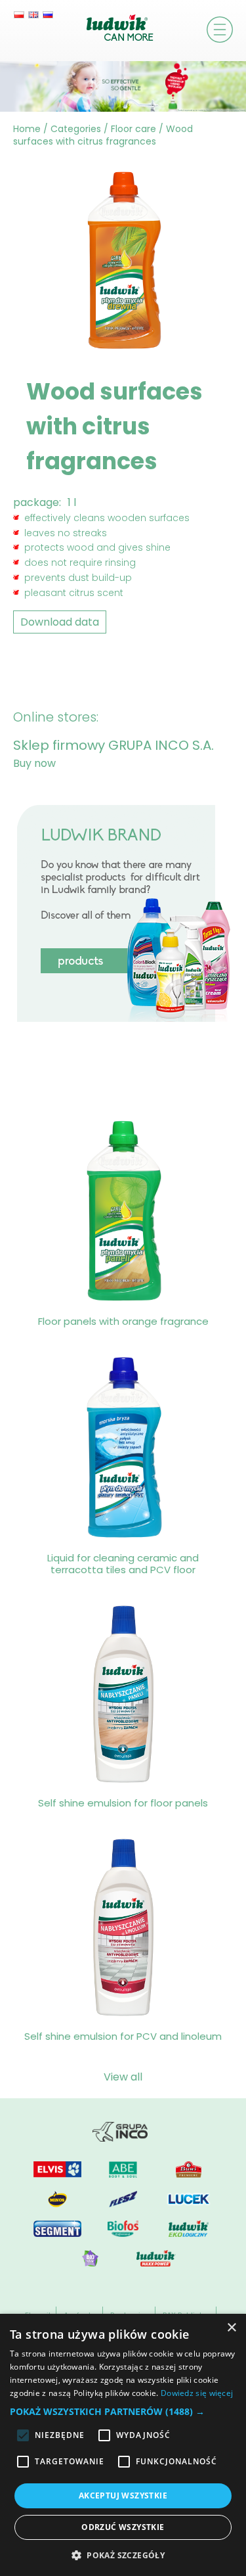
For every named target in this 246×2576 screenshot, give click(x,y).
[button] (123, 2411)
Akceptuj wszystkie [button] (123, 2495)
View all (123, 2077)
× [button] (231, 2328)
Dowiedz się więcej (197, 2393)
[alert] (123, 2445)
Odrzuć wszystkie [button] (123, 2527)
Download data (60, 622)
